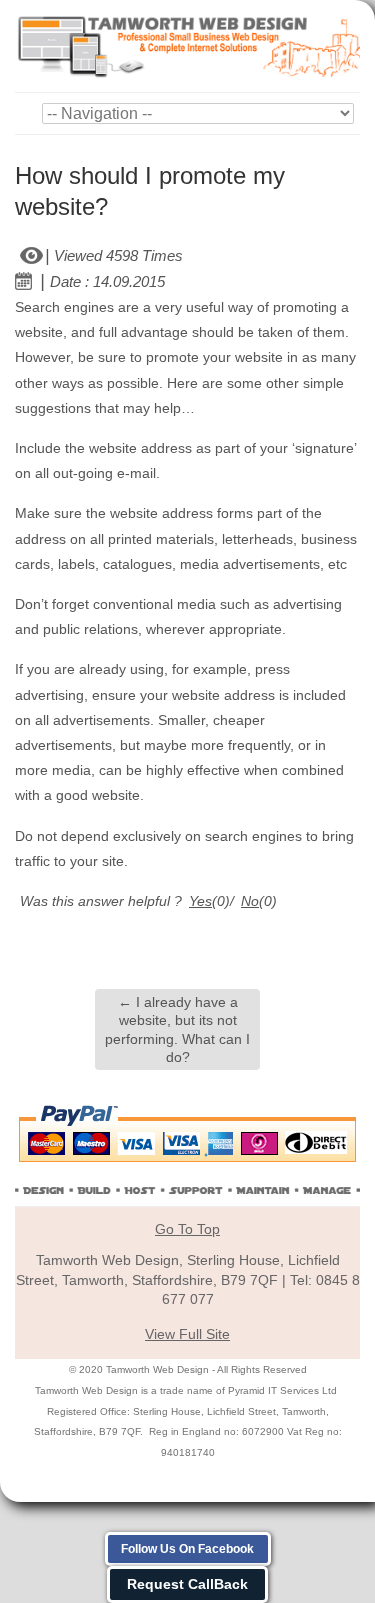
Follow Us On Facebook (187, 1549)
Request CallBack (187, 1584)
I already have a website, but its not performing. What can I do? (177, 1029)
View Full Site (187, 1334)
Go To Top (187, 1229)
